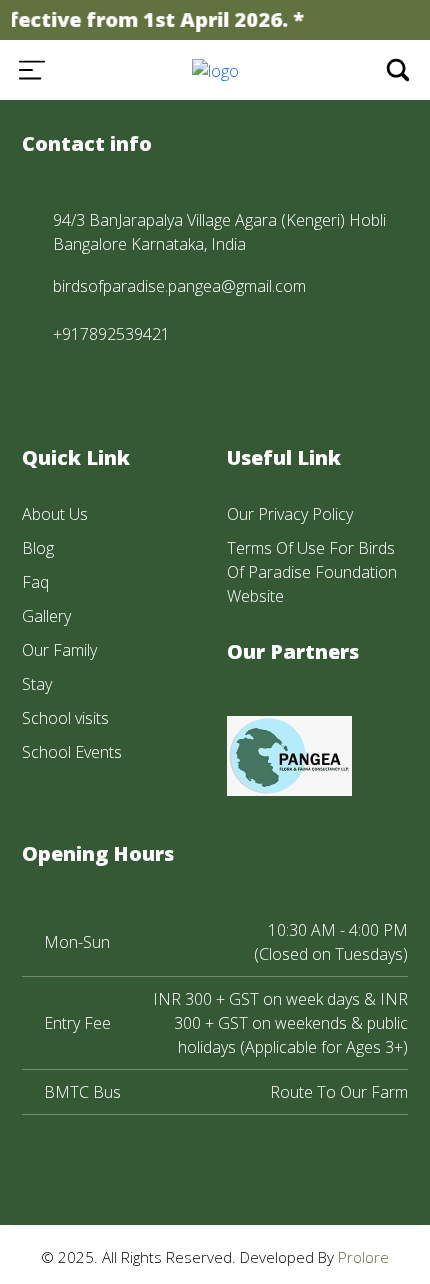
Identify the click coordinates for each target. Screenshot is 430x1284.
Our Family (59, 650)
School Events (72, 752)
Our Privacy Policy (290, 514)
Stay (37, 684)
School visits (65, 718)
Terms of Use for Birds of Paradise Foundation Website (312, 572)
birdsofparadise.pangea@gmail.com (179, 286)
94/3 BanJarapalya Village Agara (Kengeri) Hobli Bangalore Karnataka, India (219, 232)
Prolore (363, 1257)
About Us (55, 514)
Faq (35, 582)
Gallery (46, 616)
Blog (38, 548)
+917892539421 (111, 334)
